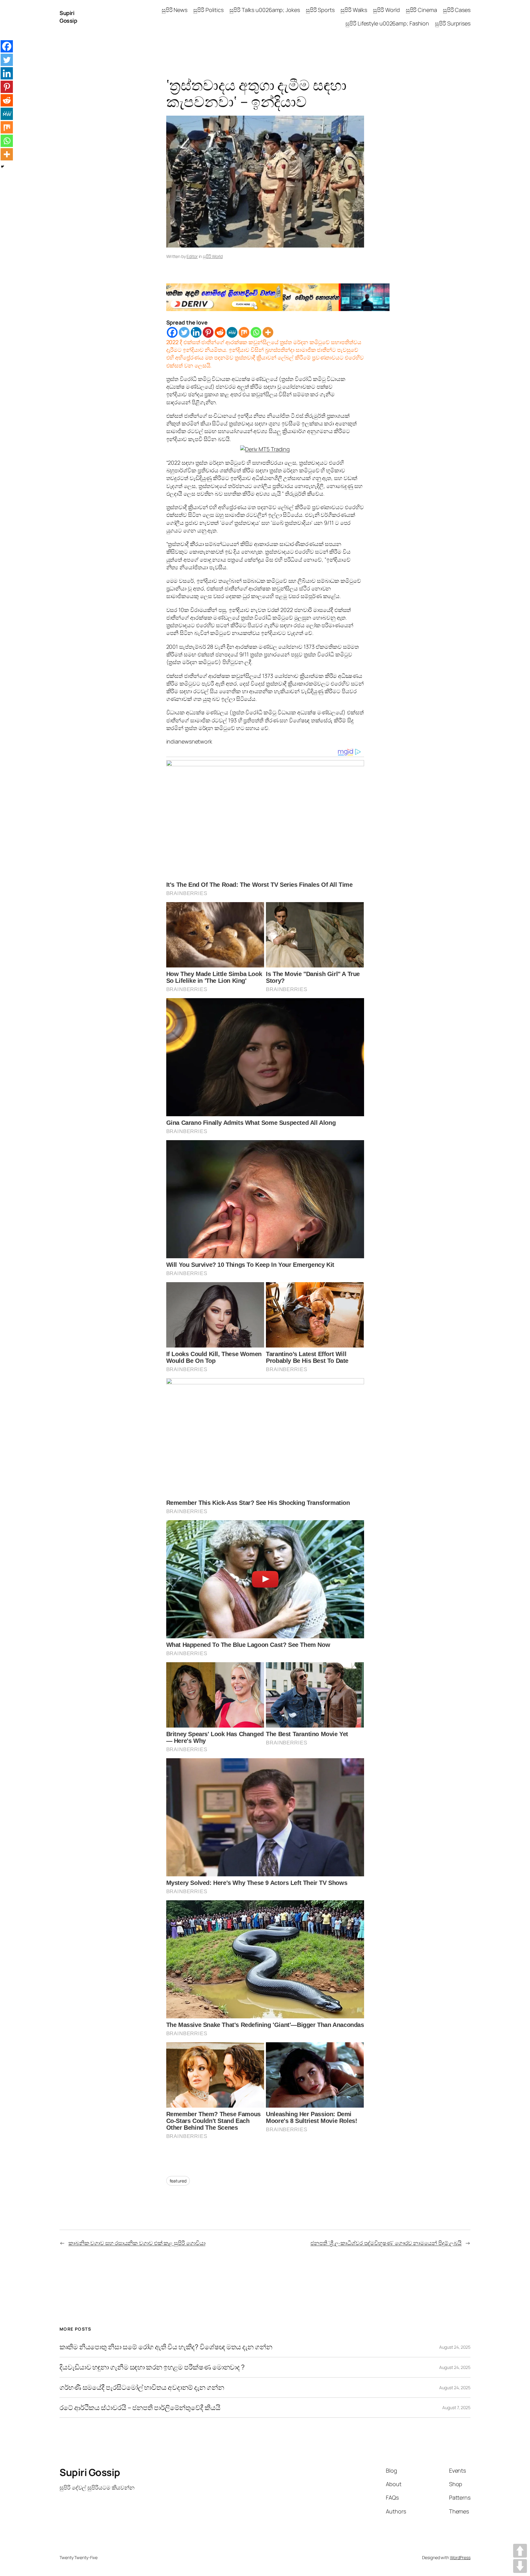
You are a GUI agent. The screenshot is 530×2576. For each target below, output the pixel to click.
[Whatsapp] (256, 332)
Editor (192, 256)
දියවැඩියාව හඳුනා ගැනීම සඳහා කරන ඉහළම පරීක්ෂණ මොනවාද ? (152, 2367)
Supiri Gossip (68, 17)
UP (520, 2551)
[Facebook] (172, 332)
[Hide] (2, 167)
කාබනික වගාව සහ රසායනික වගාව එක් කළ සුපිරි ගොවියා (137, 2243)
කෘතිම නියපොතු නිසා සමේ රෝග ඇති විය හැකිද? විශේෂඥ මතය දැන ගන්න (166, 2347)
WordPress (460, 2557)
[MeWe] (232, 332)
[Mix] (244, 332)
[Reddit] (220, 332)
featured (178, 2181)
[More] (268, 332)
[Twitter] (184, 332)
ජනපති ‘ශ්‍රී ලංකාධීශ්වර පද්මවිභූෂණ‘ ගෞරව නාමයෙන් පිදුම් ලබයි (386, 2243)
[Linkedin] (196, 332)
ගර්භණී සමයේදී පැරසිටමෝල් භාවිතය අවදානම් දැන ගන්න (142, 2388)
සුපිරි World (213, 256)
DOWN (520, 2566)
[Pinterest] (208, 332)
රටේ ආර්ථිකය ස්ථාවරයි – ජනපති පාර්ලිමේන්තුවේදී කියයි (140, 2408)
